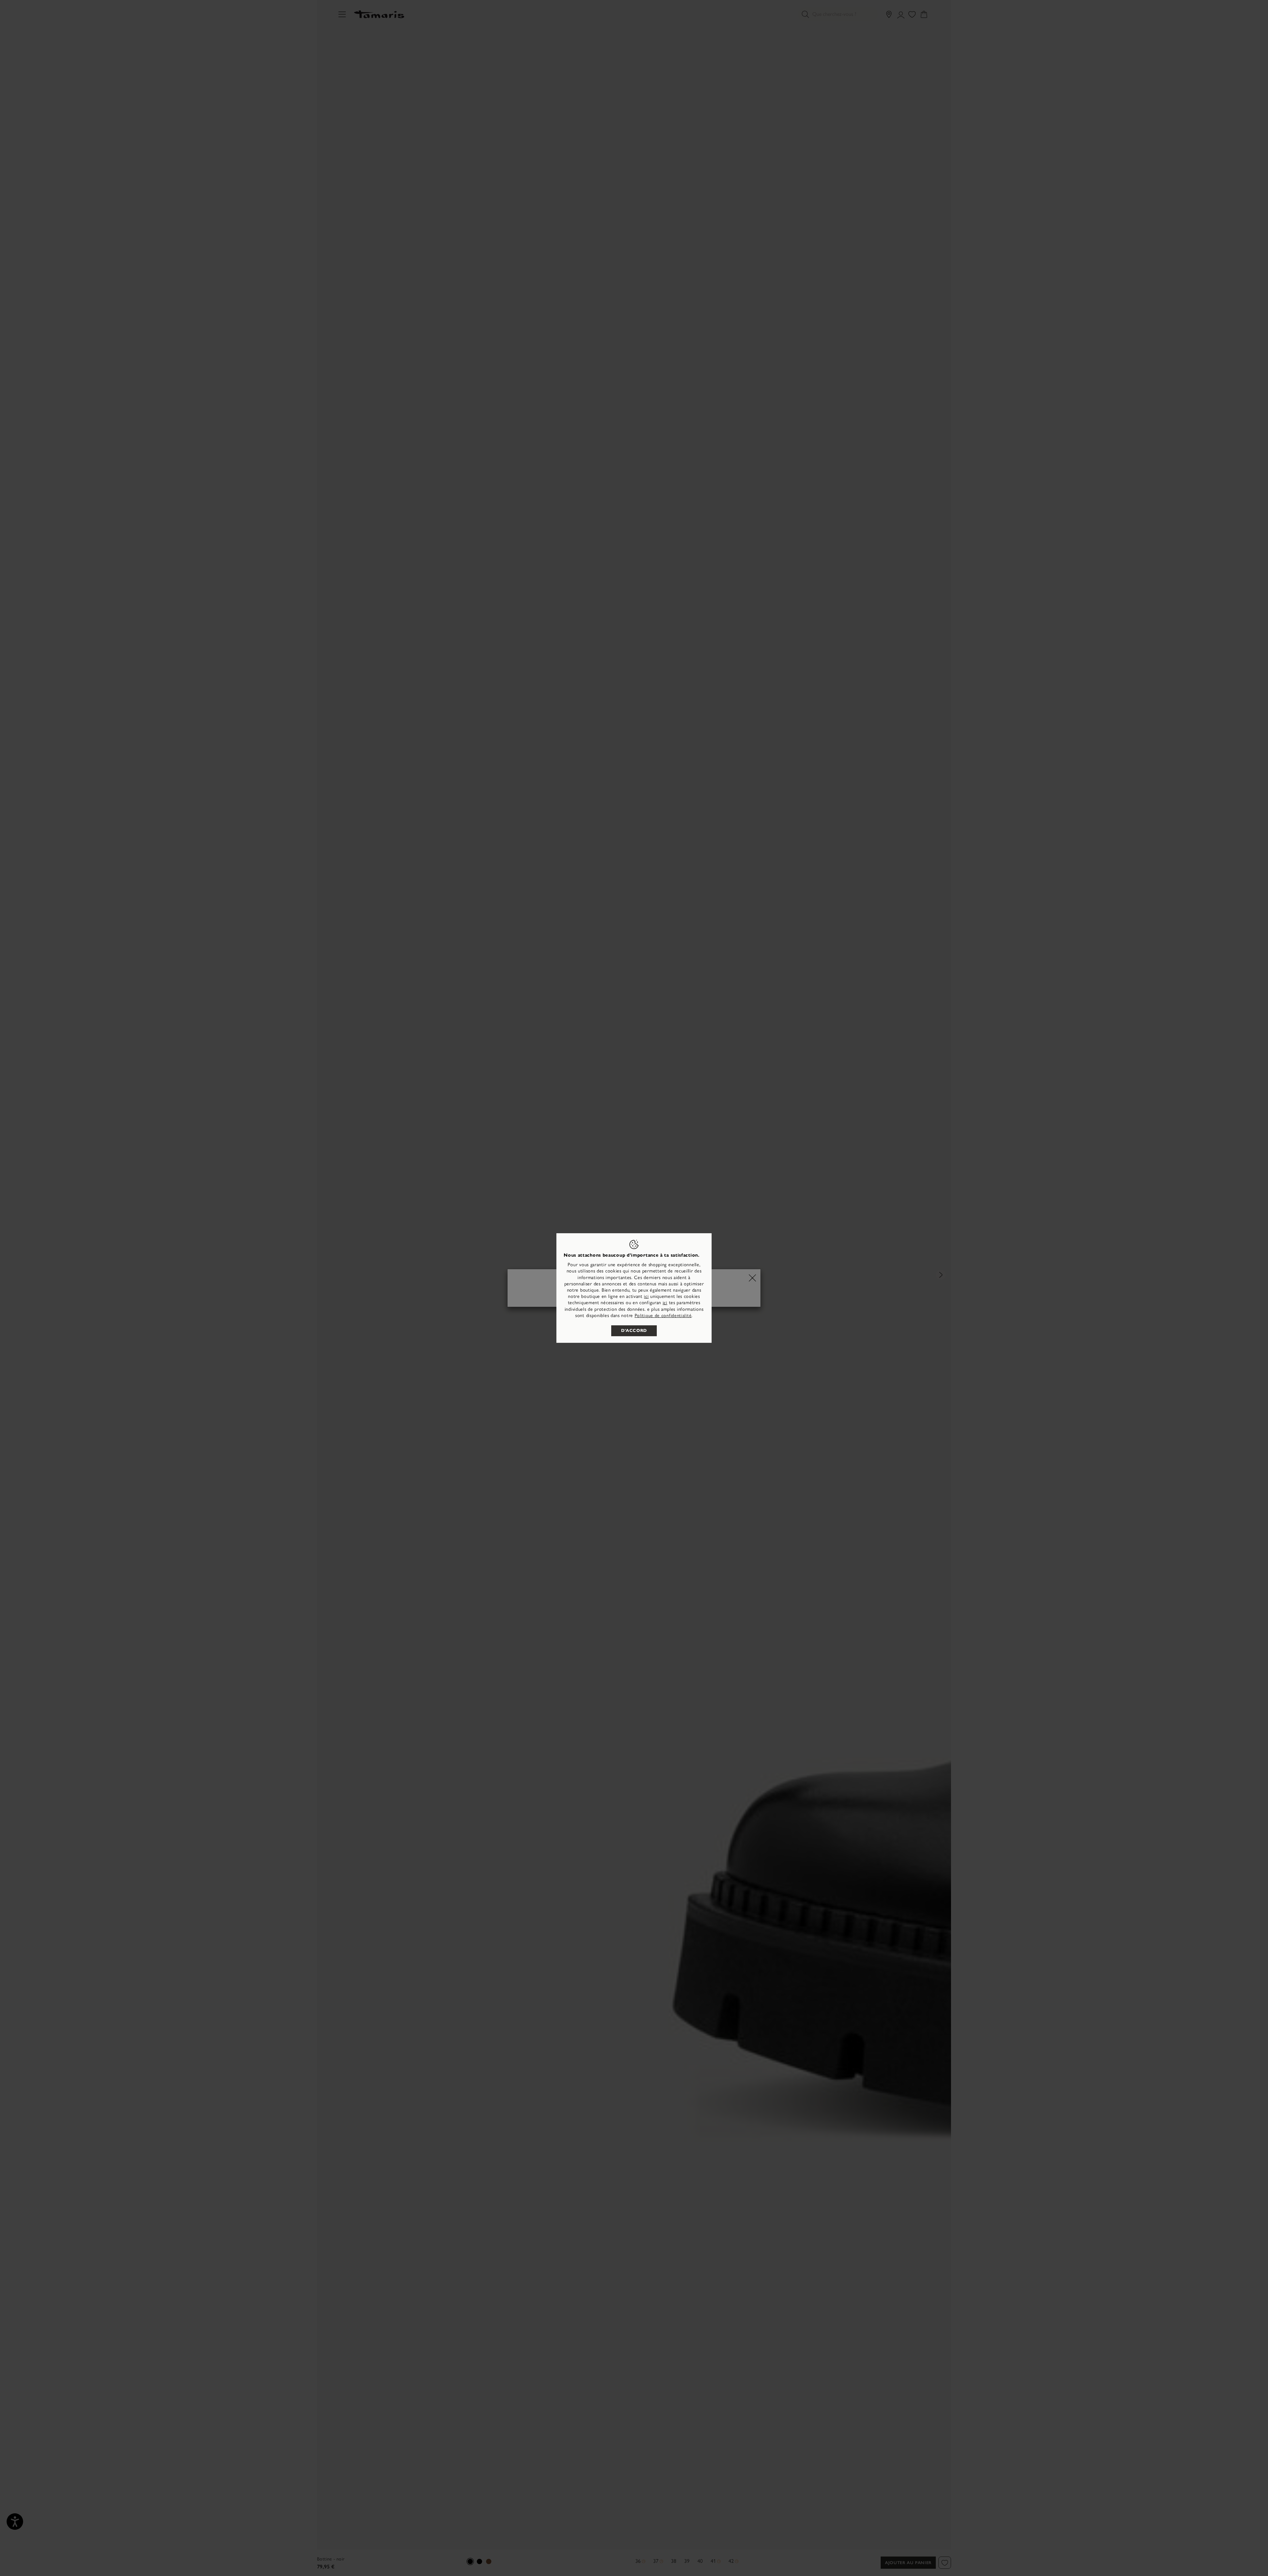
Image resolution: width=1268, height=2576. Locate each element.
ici (646, 1296)
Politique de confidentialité (663, 1316)
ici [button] (665, 1303)
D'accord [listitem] (634, 1331)
